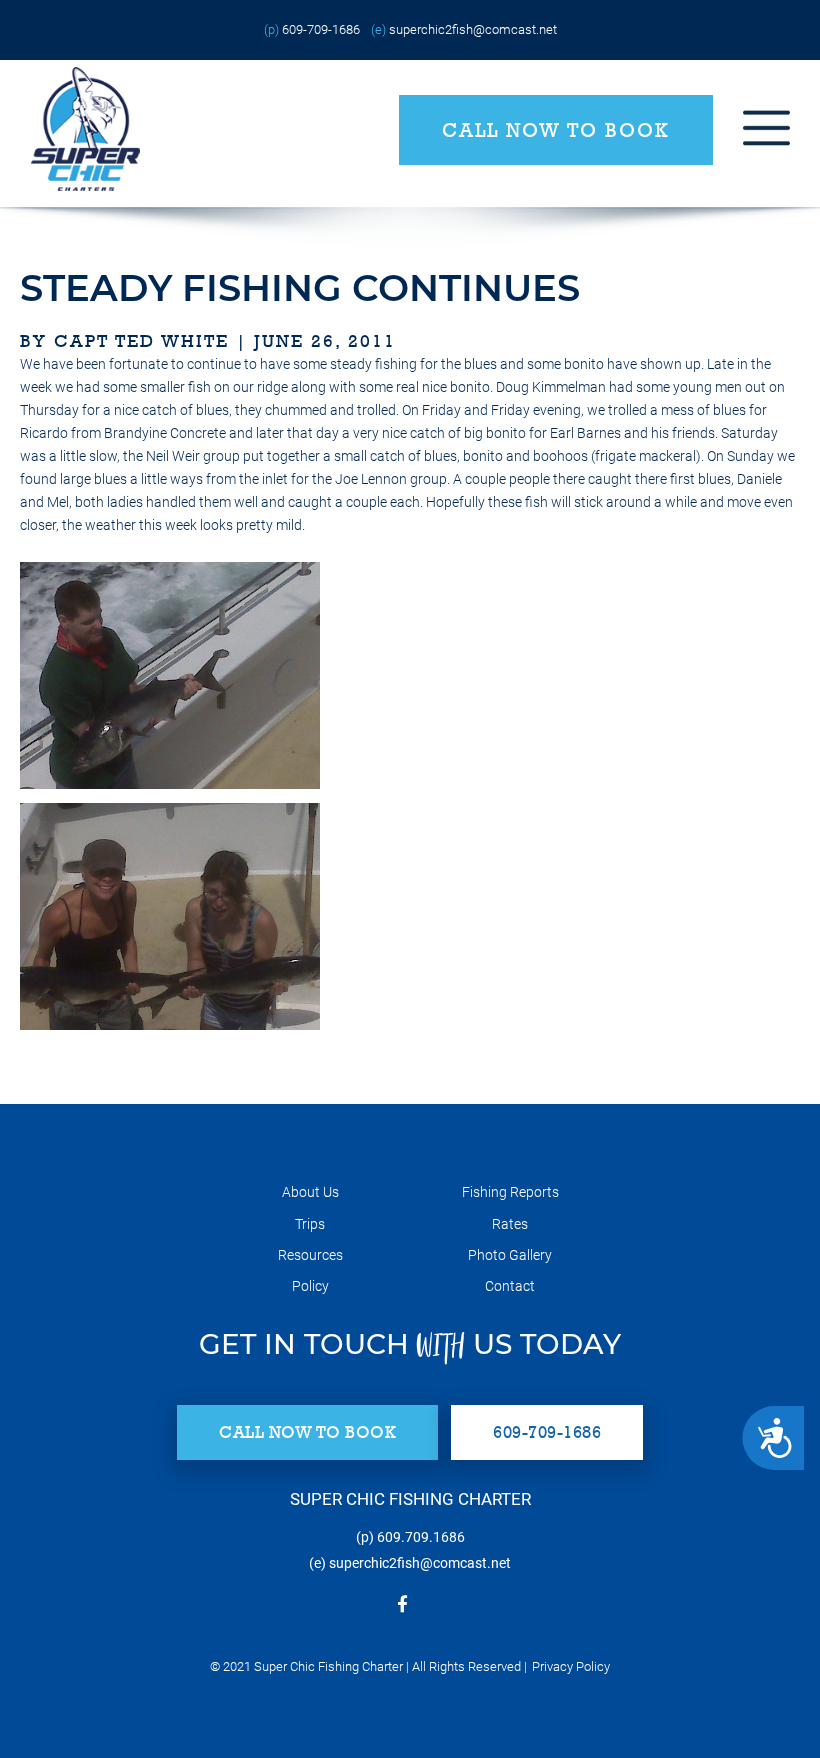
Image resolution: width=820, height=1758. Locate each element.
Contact (510, 1286)
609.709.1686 (421, 1537)
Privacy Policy (571, 1666)
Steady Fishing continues (300, 287)
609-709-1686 (321, 29)
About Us (310, 1192)
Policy (310, 1286)
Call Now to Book (556, 130)
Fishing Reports (510, 1192)
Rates (510, 1224)
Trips (310, 1224)
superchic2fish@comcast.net (473, 29)
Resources (310, 1255)
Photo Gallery (510, 1255)
